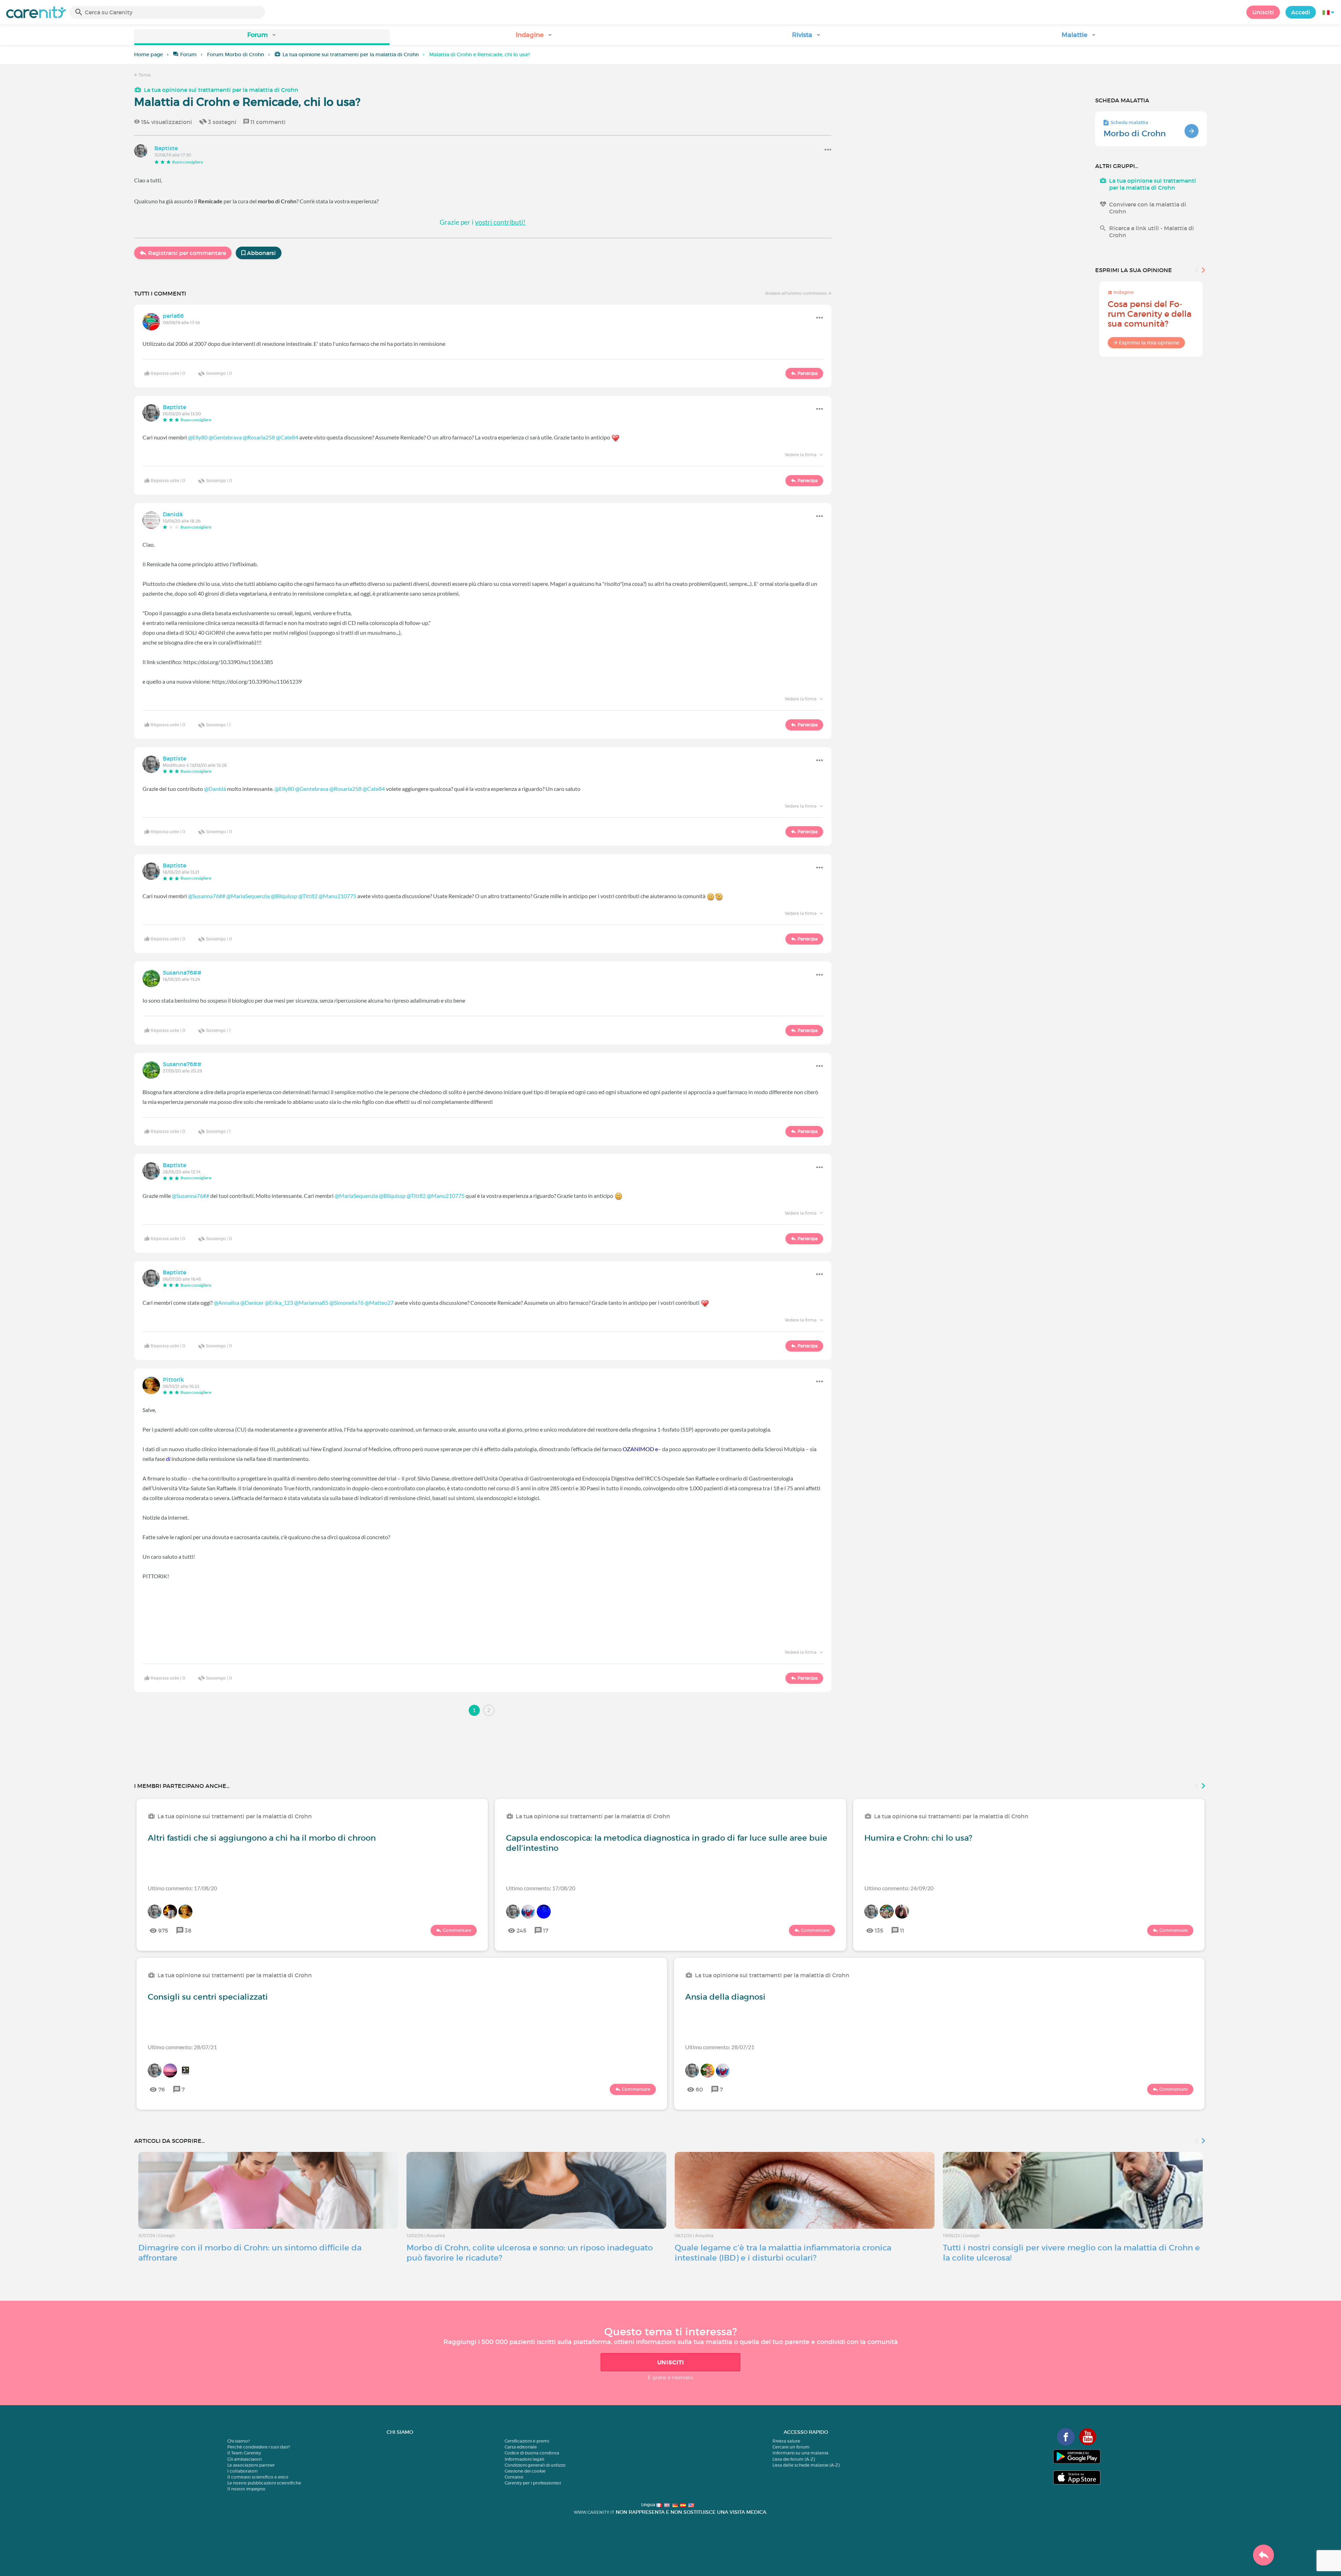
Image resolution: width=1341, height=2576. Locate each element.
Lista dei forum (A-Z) (794, 2459)
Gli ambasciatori (244, 2459)
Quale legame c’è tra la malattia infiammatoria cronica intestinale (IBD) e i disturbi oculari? (783, 2253)
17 (546, 1930)
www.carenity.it (594, 2512)
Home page (148, 54)
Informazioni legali (524, 2459)
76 (162, 2089)
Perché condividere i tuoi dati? (259, 2447)
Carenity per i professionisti (533, 2483)
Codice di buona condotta (532, 2453)
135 (879, 1930)
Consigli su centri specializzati (208, 1997)
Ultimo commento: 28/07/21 (182, 2047)
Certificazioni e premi (527, 2441)
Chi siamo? (239, 2441)
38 (188, 1930)
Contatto (514, 2477)
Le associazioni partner (251, 2465)
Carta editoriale (521, 2447)
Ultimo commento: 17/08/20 (182, 1888)
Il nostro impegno (246, 2489)
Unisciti (1263, 12)
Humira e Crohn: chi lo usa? (918, 1838)
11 (902, 1930)
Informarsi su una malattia (800, 2453)
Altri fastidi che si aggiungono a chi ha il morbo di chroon (262, 1838)
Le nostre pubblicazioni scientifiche (264, 2483)
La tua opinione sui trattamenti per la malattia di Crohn (351, 54)
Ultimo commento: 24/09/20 (899, 1888)
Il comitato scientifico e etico (258, 2477)
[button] (262, 37)
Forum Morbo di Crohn (236, 54)
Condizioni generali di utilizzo (535, 2465)
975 (163, 1930)
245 (521, 1930)
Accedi (1301, 12)
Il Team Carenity (244, 2453)
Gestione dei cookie (525, 2471)
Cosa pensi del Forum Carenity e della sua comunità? (1150, 314)
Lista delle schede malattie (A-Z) (806, 2465)
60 (699, 2089)
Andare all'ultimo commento (797, 293)
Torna (144, 75)
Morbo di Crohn (1135, 133)
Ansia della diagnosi (725, 1997)
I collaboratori (242, 2471)
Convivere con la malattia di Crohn (1148, 208)
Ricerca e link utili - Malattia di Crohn (1152, 232)
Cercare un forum (791, 2447)
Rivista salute (786, 2441)
